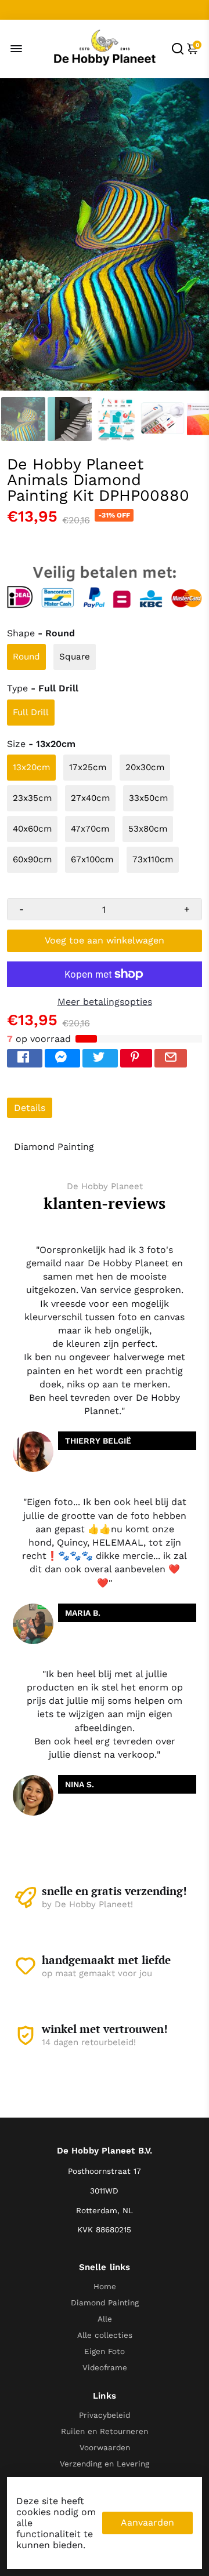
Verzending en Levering (105, 2464)
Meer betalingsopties (105, 1002)
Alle (105, 2319)
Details (30, 1108)
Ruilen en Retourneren (105, 2431)
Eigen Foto (105, 2351)
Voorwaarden (105, 2447)
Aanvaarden (147, 2522)
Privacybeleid (105, 2415)
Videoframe (105, 2367)
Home (105, 2286)
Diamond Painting (105, 2302)
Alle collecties (105, 2335)
